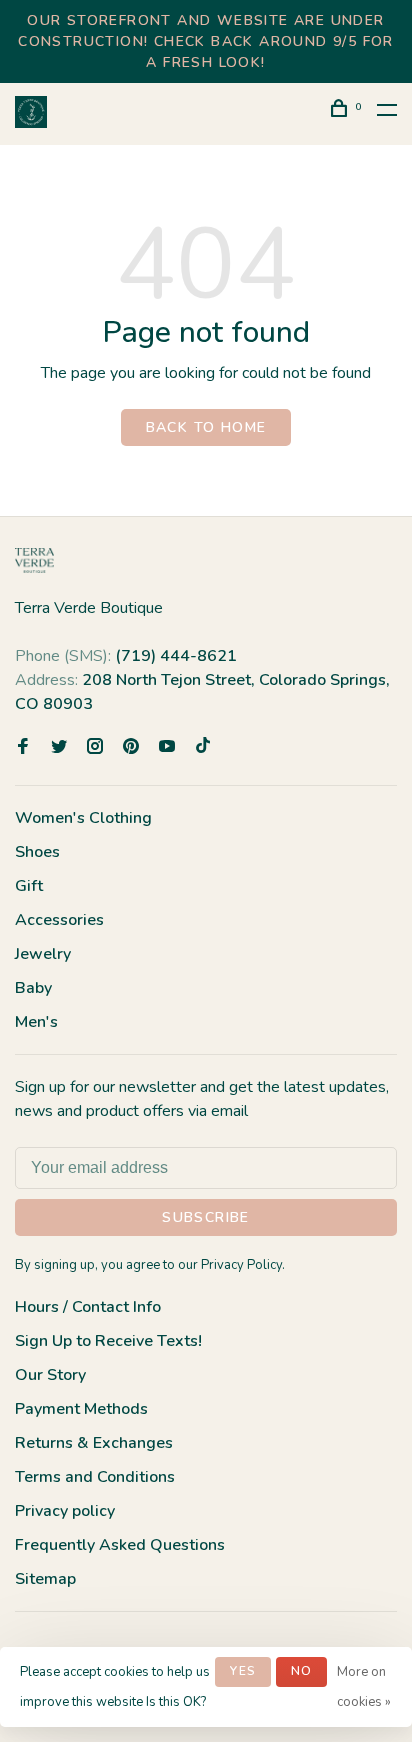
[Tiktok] (203, 748)
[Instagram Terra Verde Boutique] (95, 748)
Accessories (59, 920)
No (301, 1671)
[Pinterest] (131, 748)
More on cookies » (364, 1687)
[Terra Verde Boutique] (34, 560)
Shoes (37, 852)
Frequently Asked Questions (120, 1545)
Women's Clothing (83, 818)
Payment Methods (81, 1409)
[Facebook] (23, 748)
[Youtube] (167, 748)
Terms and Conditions (95, 1477)
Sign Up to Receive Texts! (108, 1341)
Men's (36, 1022)
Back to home (206, 427)
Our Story (50, 1375)
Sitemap (45, 1579)
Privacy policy (65, 1511)
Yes (243, 1671)
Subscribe (206, 1217)
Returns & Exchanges (94, 1443)
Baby (33, 988)
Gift (29, 886)
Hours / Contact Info (88, 1307)
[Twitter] (59, 748)
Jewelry (43, 954)
